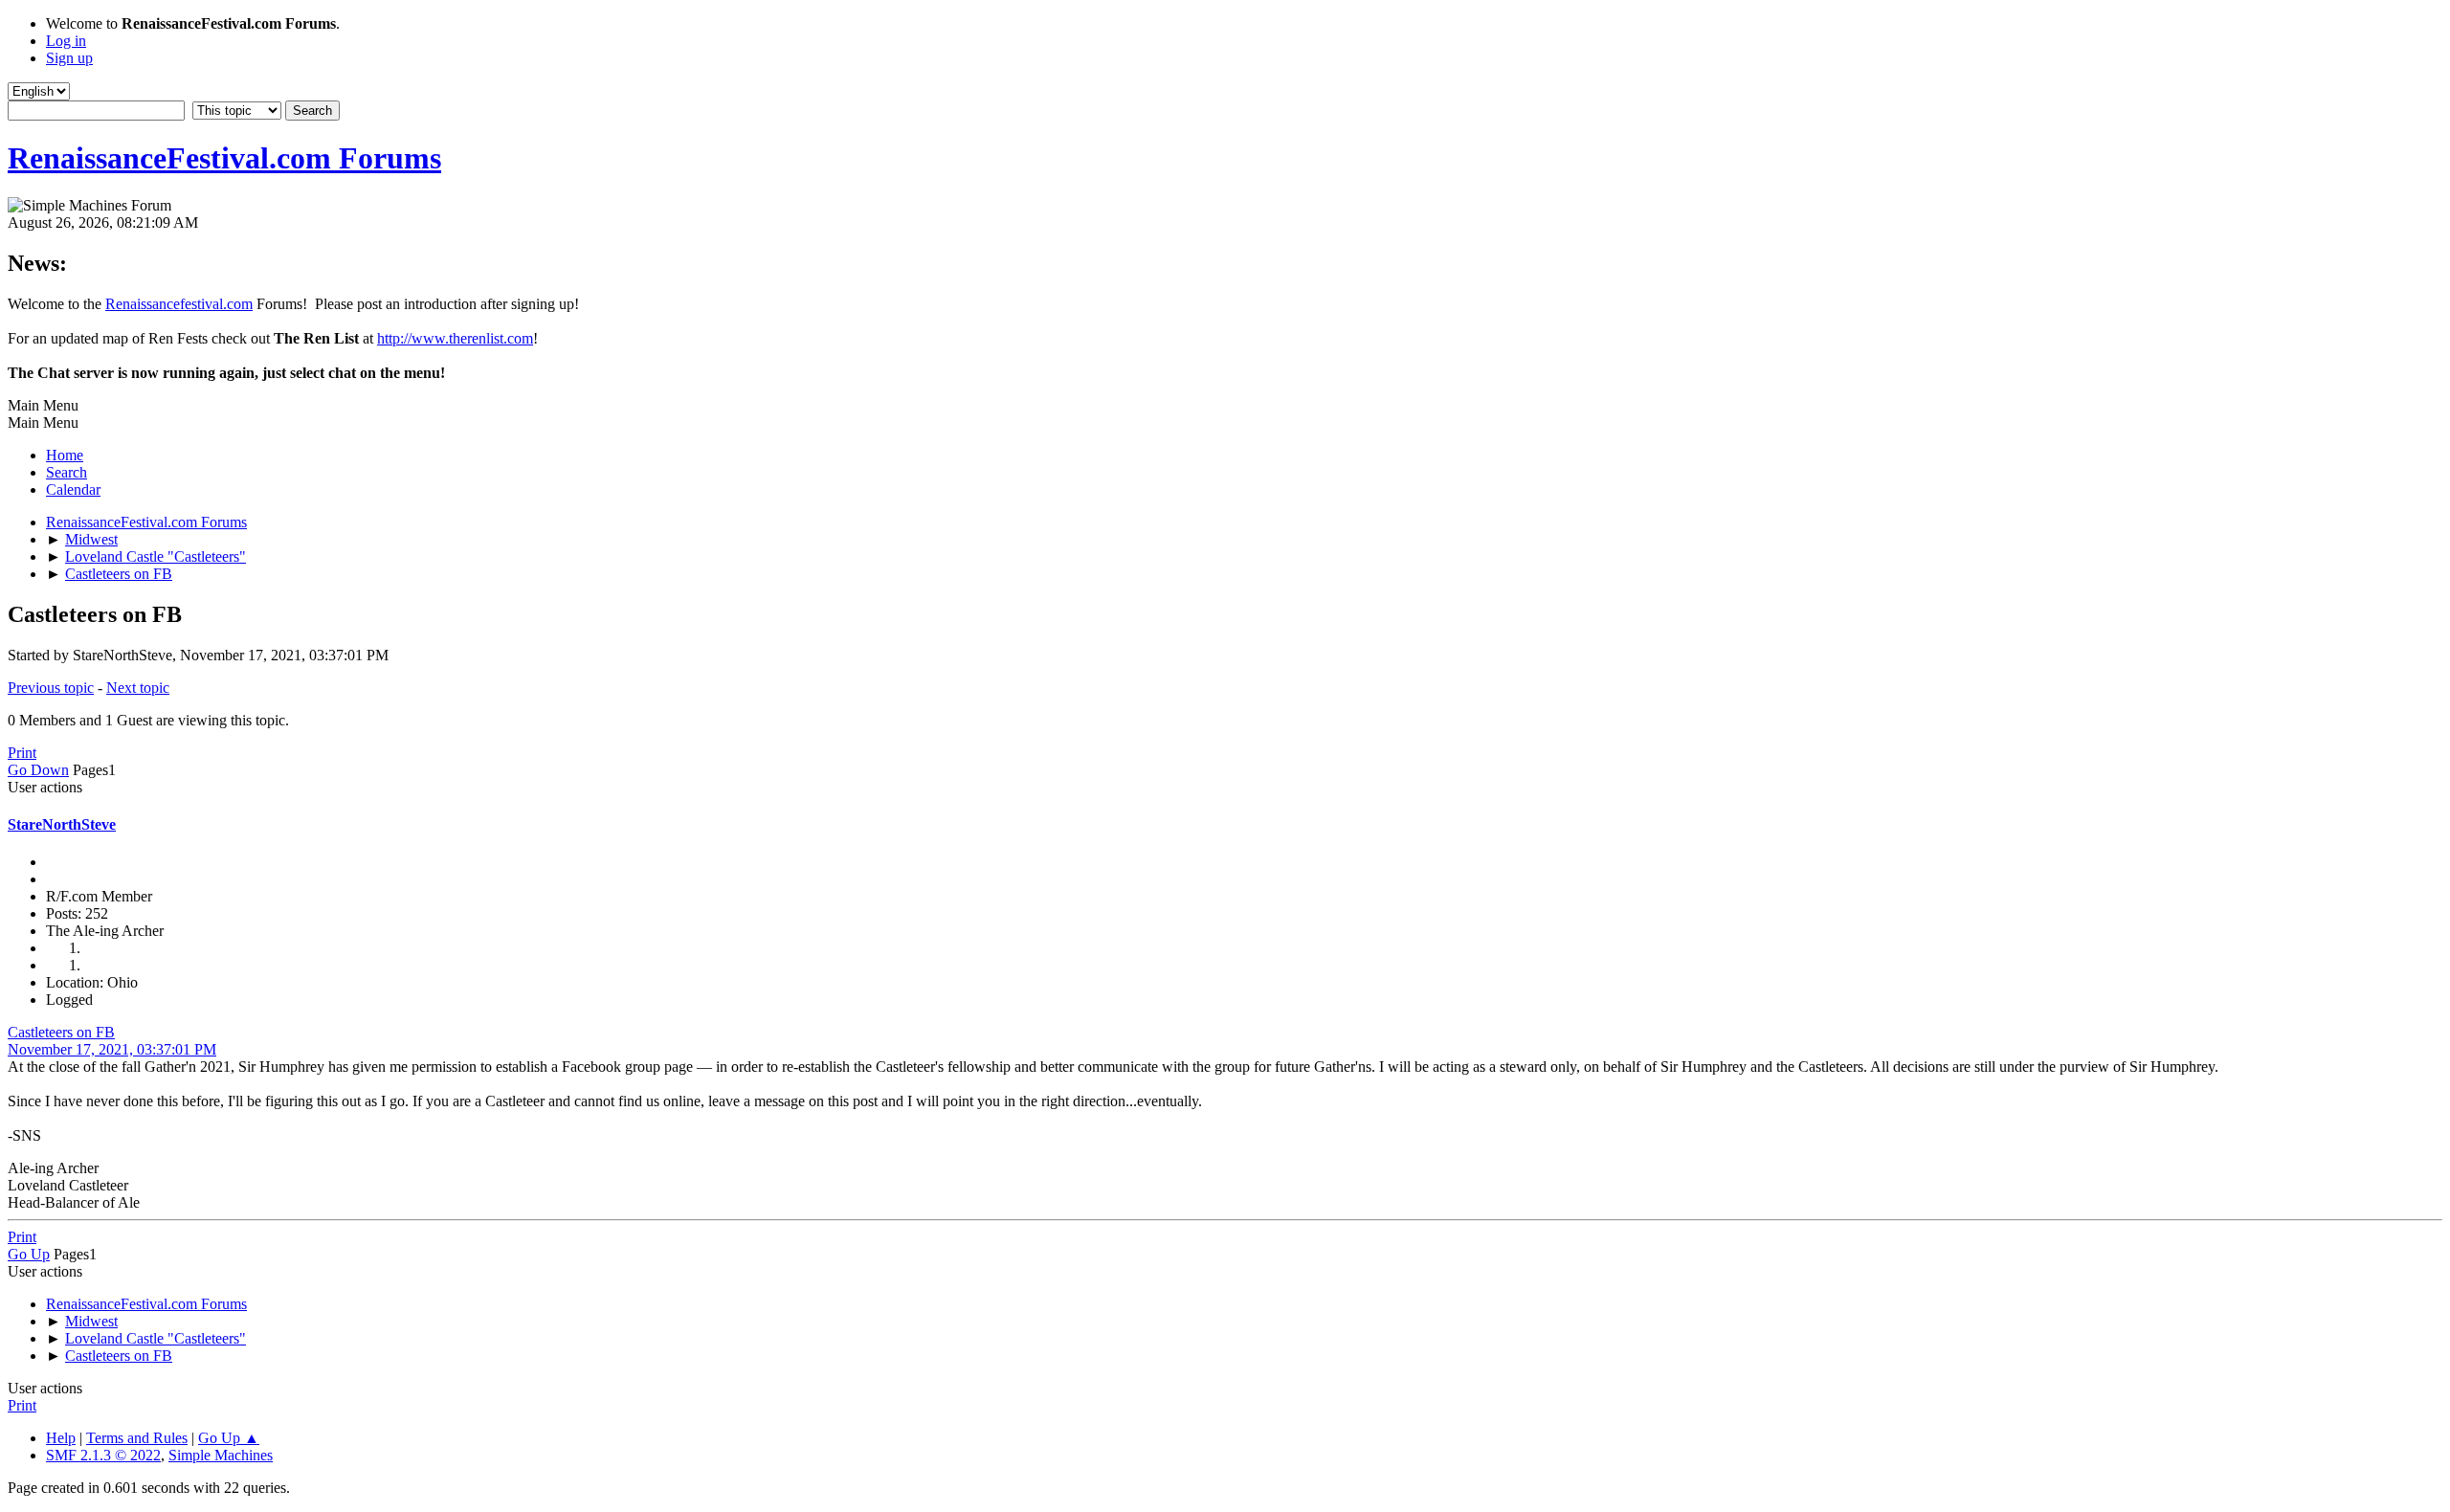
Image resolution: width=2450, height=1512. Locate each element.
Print (22, 753)
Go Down (38, 770)
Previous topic (51, 688)
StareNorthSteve (62, 824)
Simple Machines (221, 1455)
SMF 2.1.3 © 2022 (103, 1455)
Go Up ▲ (229, 1438)
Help (61, 1438)
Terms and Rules (137, 1438)
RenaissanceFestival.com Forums (224, 158)
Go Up (29, 1254)
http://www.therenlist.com (455, 338)
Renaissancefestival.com (179, 304)
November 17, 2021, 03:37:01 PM (112, 1049)
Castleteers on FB (61, 1032)
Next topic (138, 688)
